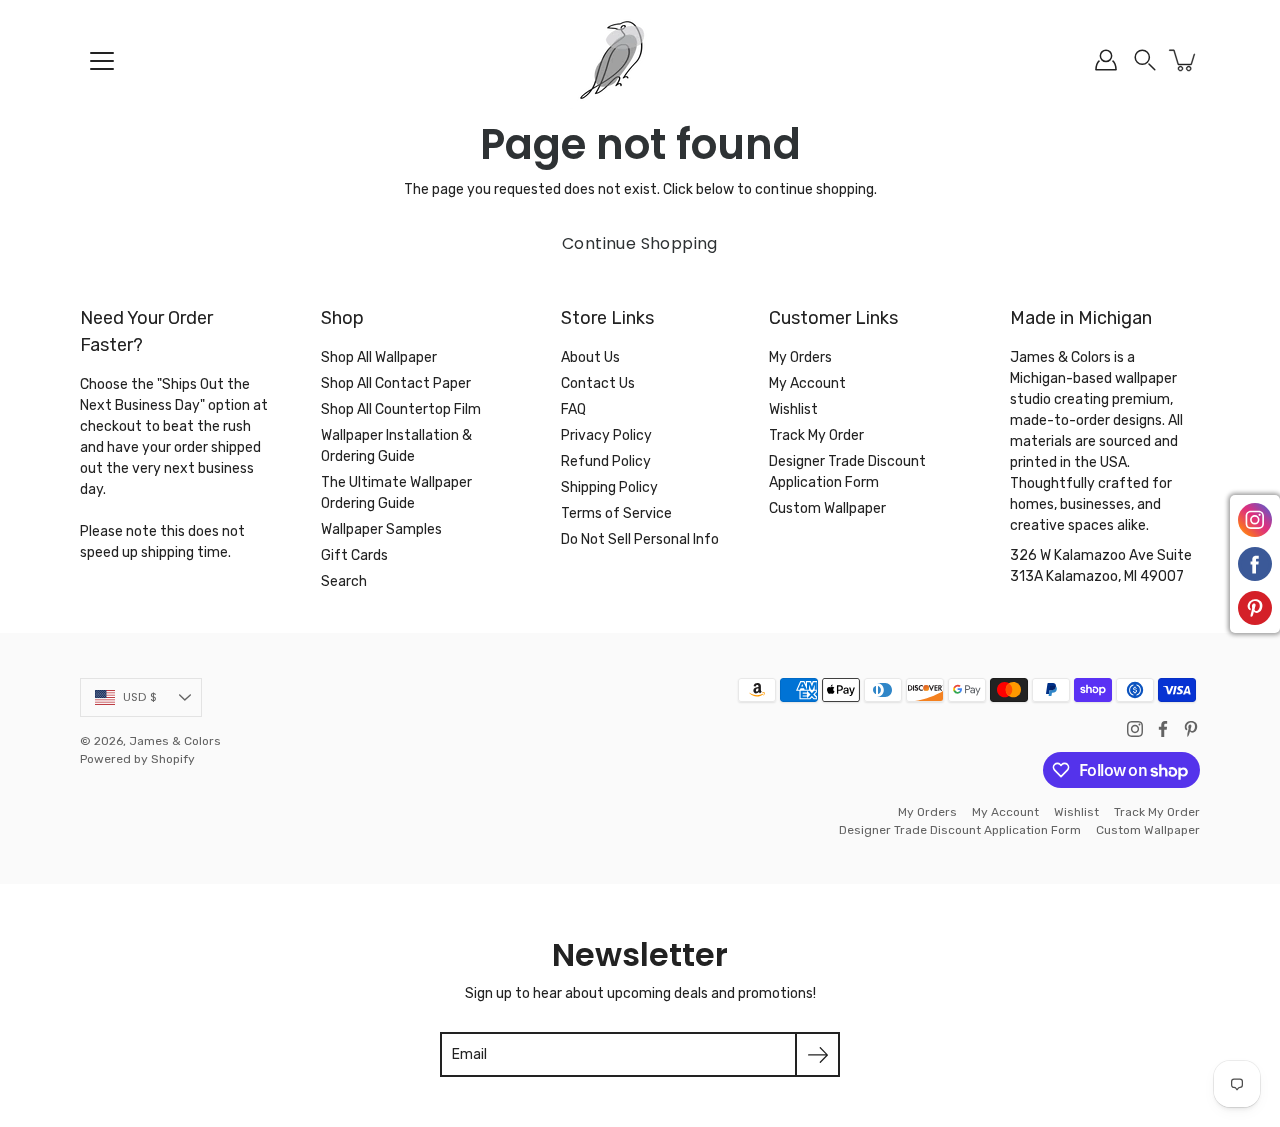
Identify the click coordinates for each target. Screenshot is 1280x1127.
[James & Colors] (640, 60)
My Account (807, 383)
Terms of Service (616, 513)
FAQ (573, 409)
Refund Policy (606, 461)
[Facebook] (1163, 729)
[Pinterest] (1191, 729)
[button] (1145, 60)
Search (344, 581)
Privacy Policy (606, 435)
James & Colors (175, 741)
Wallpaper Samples (381, 529)
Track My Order (816, 435)
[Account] (1106, 60)
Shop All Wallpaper (379, 357)
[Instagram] (1135, 729)
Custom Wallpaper (827, 508)
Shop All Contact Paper (396, 383)
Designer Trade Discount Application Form (960, 830)
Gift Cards (354, 555)
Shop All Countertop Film (401, 409)
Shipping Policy (609, 487)
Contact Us (598, 383)
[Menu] (102, 61)
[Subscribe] (817, 1054)
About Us (590, 357)
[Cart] (1184, 60)
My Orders (800, 357)
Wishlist (793, 409)
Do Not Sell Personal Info (640, 539)
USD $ (140, 697)
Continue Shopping (640, 243)
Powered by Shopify (137, 759)
